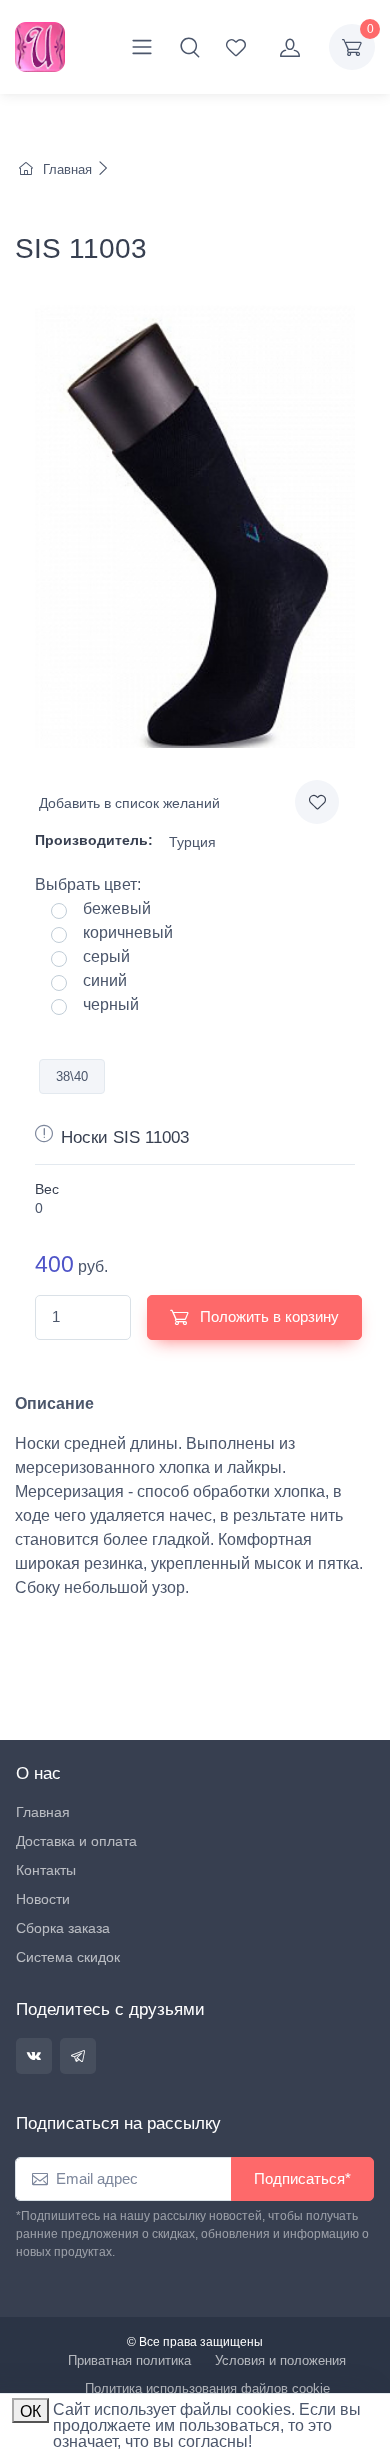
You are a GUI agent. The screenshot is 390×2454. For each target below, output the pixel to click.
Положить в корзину (267, 1316)
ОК (30, 2411)
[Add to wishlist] (317, 802)
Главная (67, 169)
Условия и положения (280, 2360)
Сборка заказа (63, 1928)
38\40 (72, 1076)
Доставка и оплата (76, 1841)
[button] (190, 47)
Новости (43, 1899)
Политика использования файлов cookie (207, 2388)
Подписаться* (302, 2178)
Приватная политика (129, 2360)
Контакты (46, 1870)
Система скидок (68, 1957)
